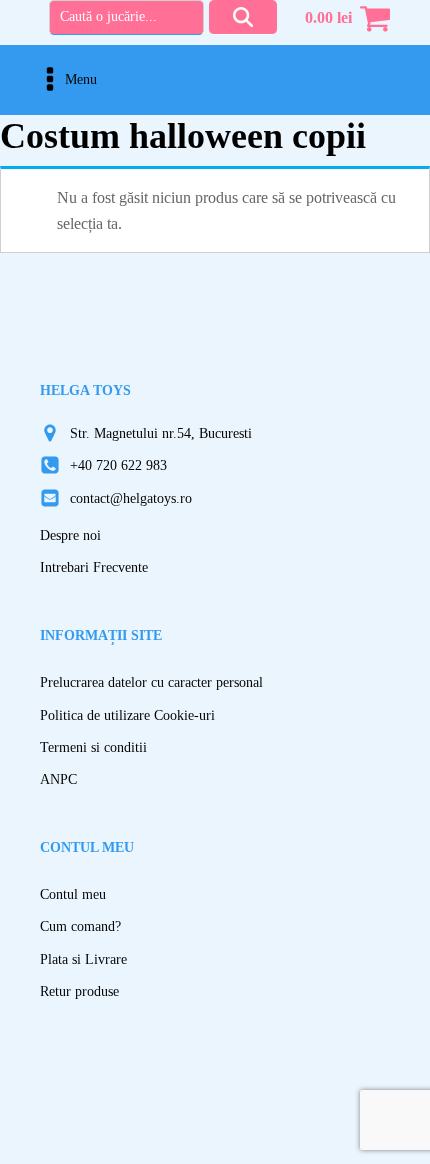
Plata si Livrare (83, 959)
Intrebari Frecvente (94, 567)
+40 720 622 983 (118, 465)
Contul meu (73, 894)
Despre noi (70, 535)
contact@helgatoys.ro (131, 498)
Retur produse (79, 991)
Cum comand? (80, 926)
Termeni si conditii (93, 747)
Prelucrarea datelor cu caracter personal (151, 682)
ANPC (58, 779)
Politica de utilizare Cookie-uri (127, 715)
